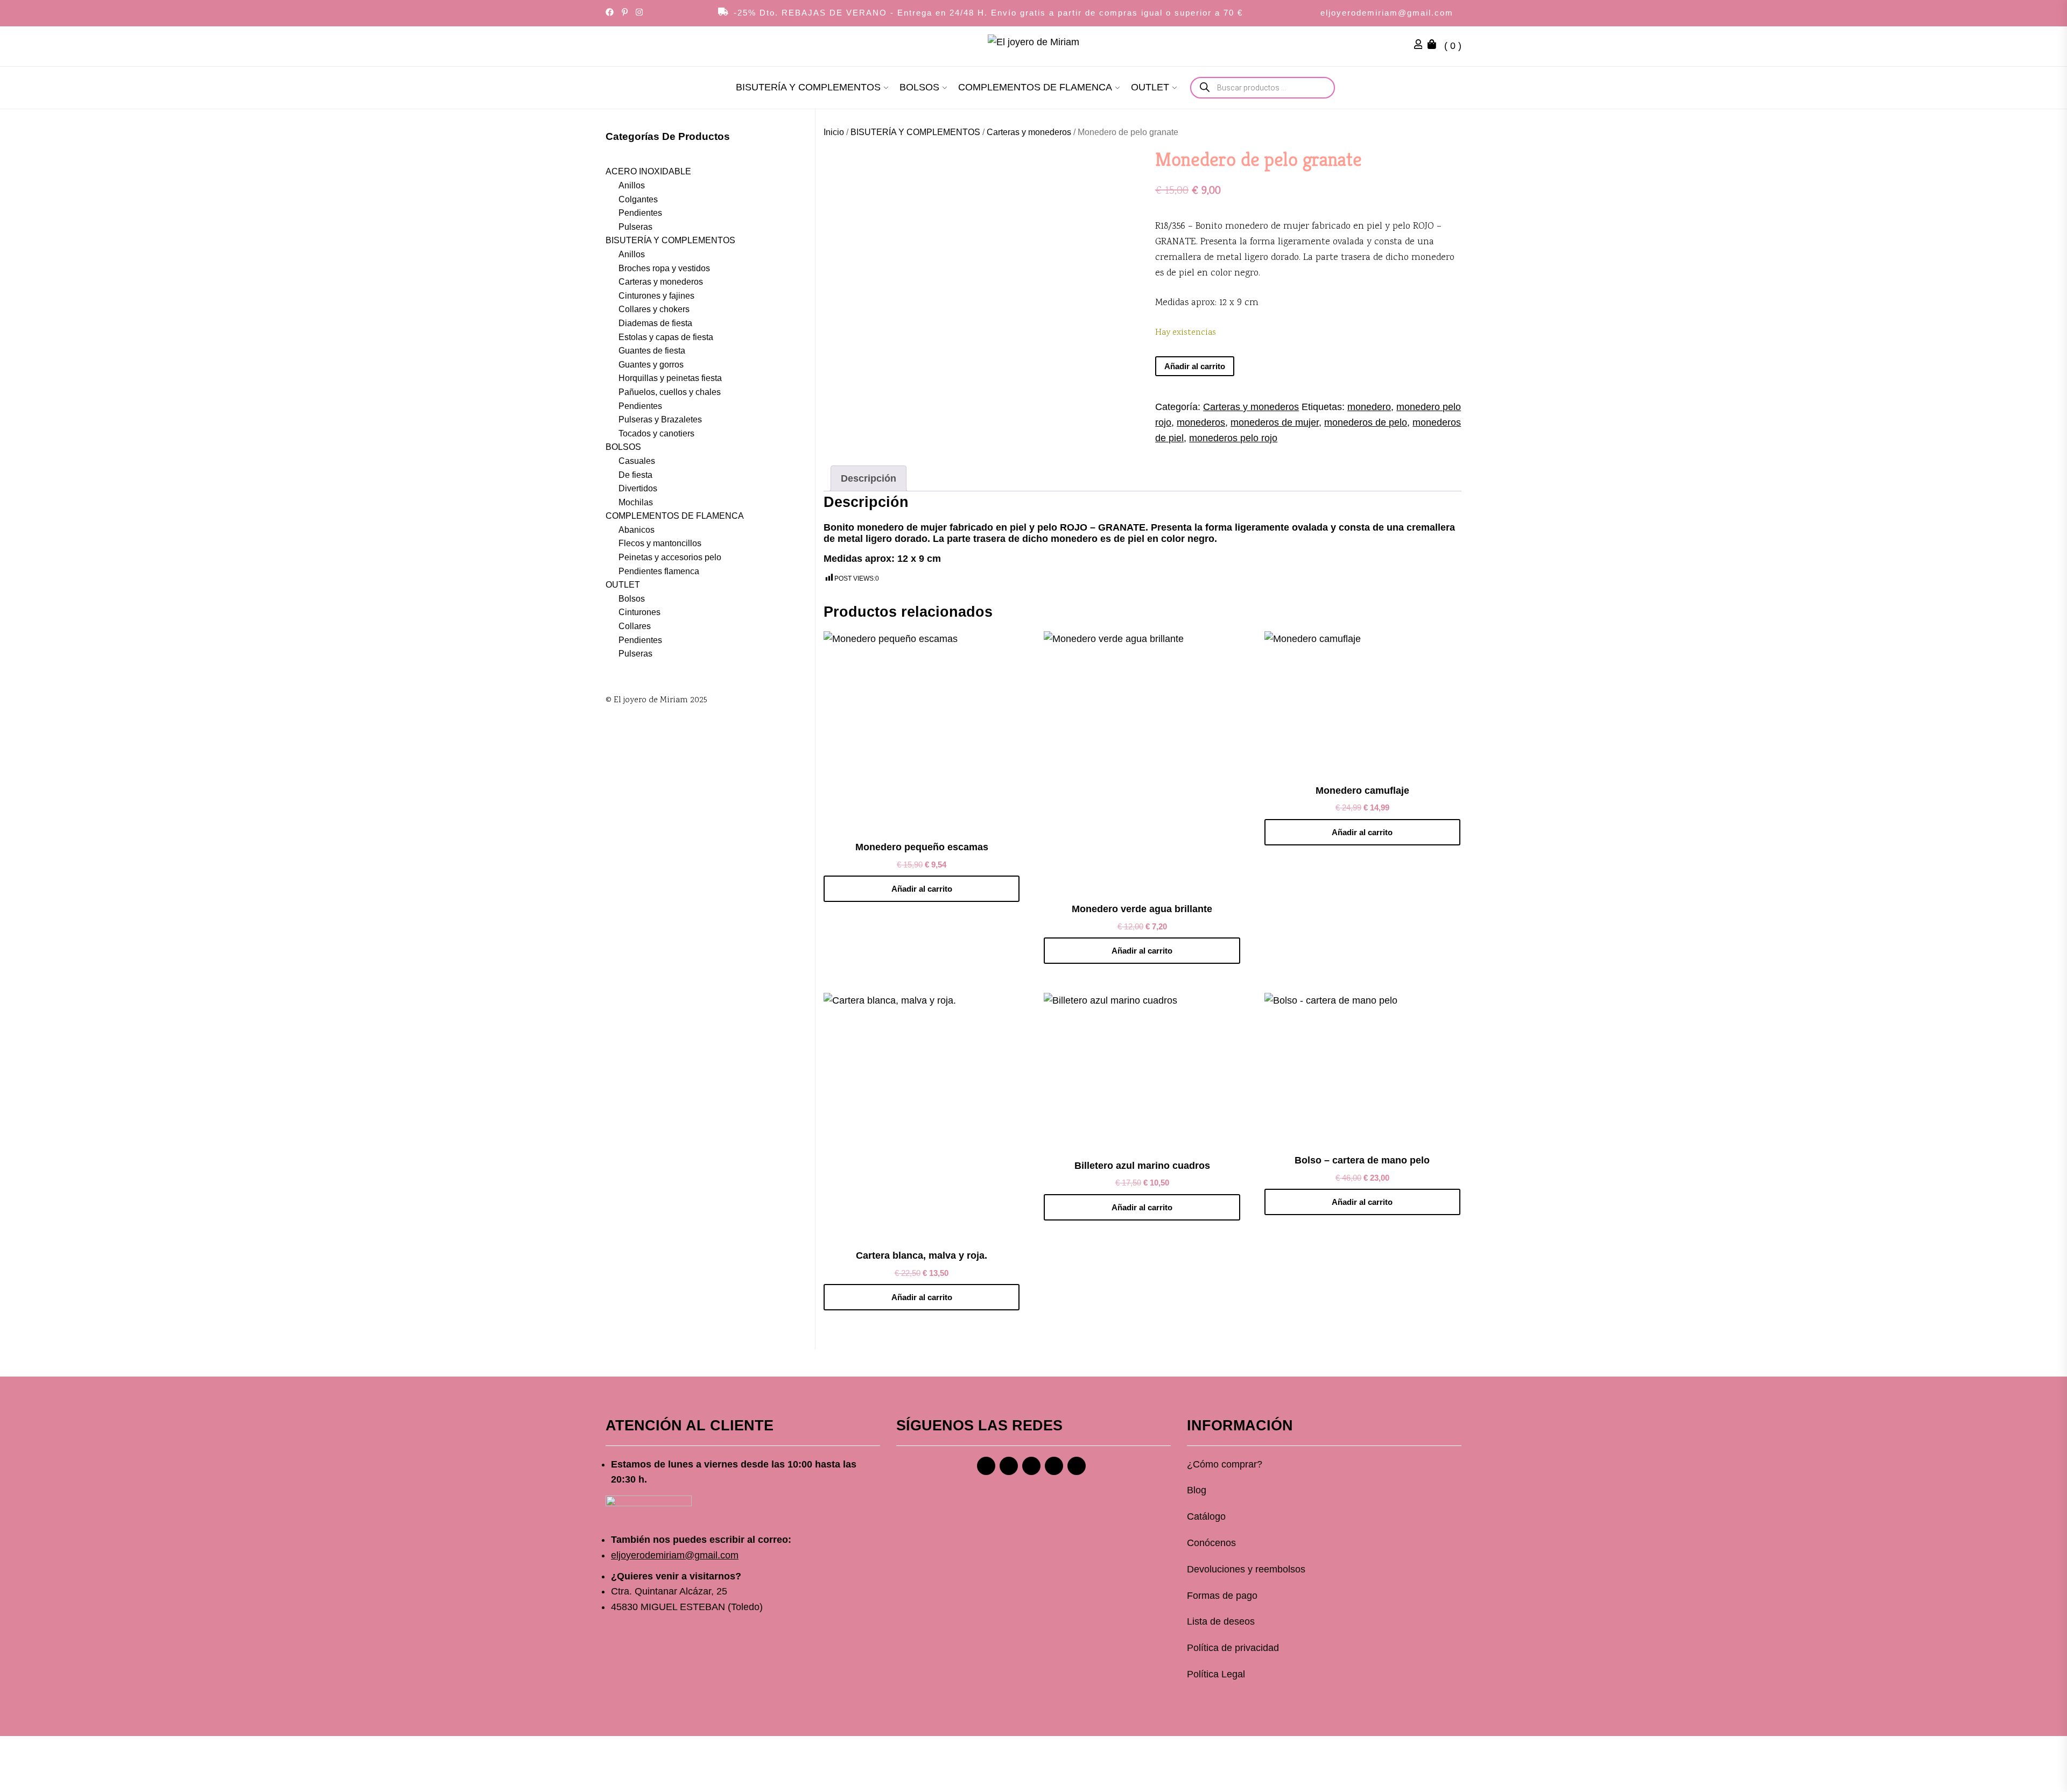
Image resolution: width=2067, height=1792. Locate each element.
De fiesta (635, 474)
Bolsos (632, 598)
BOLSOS (919, 87)
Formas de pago (1222, 1596)
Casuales (637, 461)
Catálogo (1206, 1516)
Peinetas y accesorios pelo (670, 557)
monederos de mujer (1275, 422)
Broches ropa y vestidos (664, 268)
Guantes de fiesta (652, 351)
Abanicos (637, 529)
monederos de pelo (1366, 422)
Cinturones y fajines (656, 295)
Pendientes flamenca (659, 571)
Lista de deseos (1221, 1621)
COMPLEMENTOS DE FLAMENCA (1035, 87)
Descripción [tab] (869, 478)
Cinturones (639, 612)
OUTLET (1150, 87)
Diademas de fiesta (655, 323)
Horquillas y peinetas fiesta (670, 378)
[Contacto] (1077, 1466)
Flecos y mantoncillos (660, 543)
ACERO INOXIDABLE (648, 171)
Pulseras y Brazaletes (660, 419)
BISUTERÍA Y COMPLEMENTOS (808, 87)
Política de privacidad (1233, 1648)
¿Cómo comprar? (1225, 1464)
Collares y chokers (654, 309)
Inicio (834, 132)
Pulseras (635, 226)
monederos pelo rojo (1233, 438)
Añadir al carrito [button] (922, 889)
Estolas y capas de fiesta (666, 337)
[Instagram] (1009, 1466)
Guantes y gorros (651, 364)
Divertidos (638, 488)
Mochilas (636, 502)
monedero (1369, 407)
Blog (1197, 1490)
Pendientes (640, 213)
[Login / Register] (1421, 46)
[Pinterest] (1031, 1466)
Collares (635, 626)
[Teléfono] (1054, 1466)
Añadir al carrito (1195, 366)
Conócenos (1211, 1543)
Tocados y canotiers (656, 433)
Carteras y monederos (1029, 132)
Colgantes (638, 199)
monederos (1201, 422)
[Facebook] (986, 1466)
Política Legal (1216, 1674)
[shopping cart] (1435, 46)
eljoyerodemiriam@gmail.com (1387, 13)
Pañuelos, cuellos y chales (670, 392)
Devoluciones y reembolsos (1246, 1569)
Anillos (632, 185)
